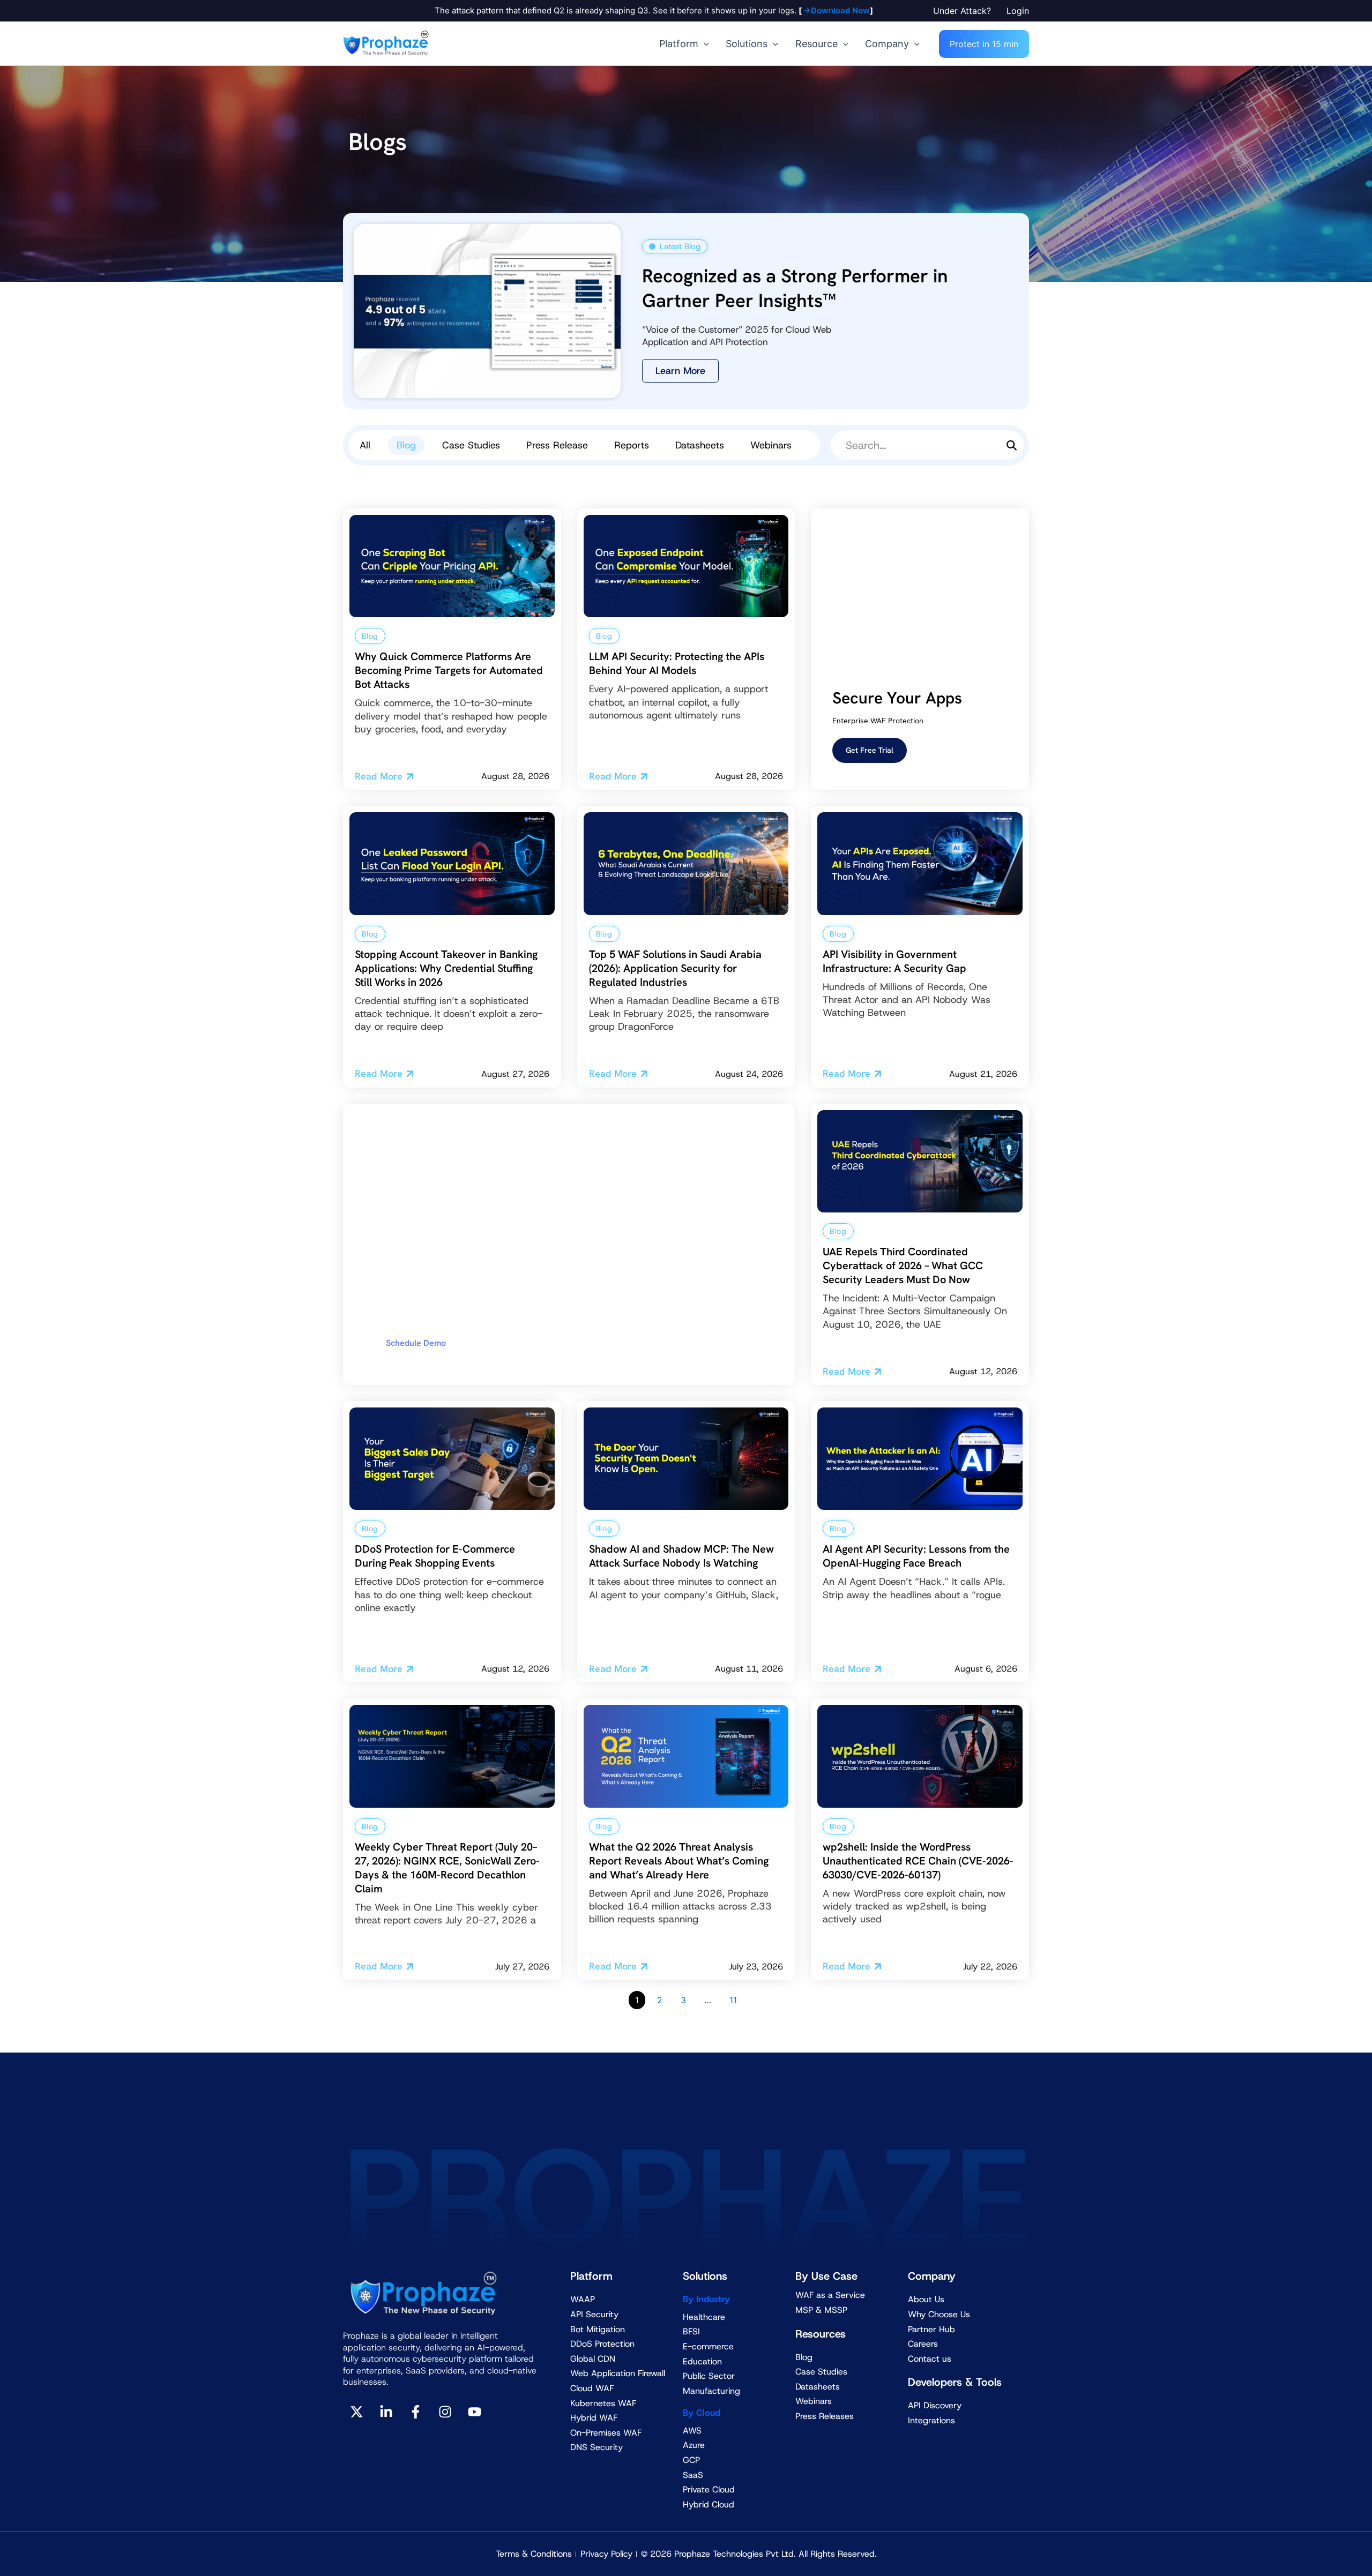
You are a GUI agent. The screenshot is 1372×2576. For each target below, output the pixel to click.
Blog (406, 445)
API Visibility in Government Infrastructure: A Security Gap (894, 961)
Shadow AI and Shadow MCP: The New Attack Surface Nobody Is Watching (681, 1556)
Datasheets (700, 445)
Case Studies (471, 445)
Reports (632, 445)
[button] (964, 11)
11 (733, 2000)
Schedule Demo (416, 1343)
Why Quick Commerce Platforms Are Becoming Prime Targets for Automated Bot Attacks (449, 670)
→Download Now (836, 10)
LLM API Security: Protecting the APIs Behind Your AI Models (677, 663)
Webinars (771, 445)
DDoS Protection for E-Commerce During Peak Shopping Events (435, 1556)
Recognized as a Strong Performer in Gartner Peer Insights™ (795, 288)
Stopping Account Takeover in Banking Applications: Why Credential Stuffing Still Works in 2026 (446, 968)
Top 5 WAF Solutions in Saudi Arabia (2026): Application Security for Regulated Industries (675, 968)
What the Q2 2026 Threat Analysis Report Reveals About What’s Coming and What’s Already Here (679, 1861)
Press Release (557, 445)
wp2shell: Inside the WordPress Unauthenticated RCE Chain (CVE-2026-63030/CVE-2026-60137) (918, 1861)
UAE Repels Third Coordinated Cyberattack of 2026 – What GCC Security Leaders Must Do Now (903, 1265)
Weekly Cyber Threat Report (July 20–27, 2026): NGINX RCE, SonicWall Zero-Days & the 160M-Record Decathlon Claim (447, 1868)
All (365, 445)
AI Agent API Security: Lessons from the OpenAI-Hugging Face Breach (916, 1556)
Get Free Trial (870, 750)
